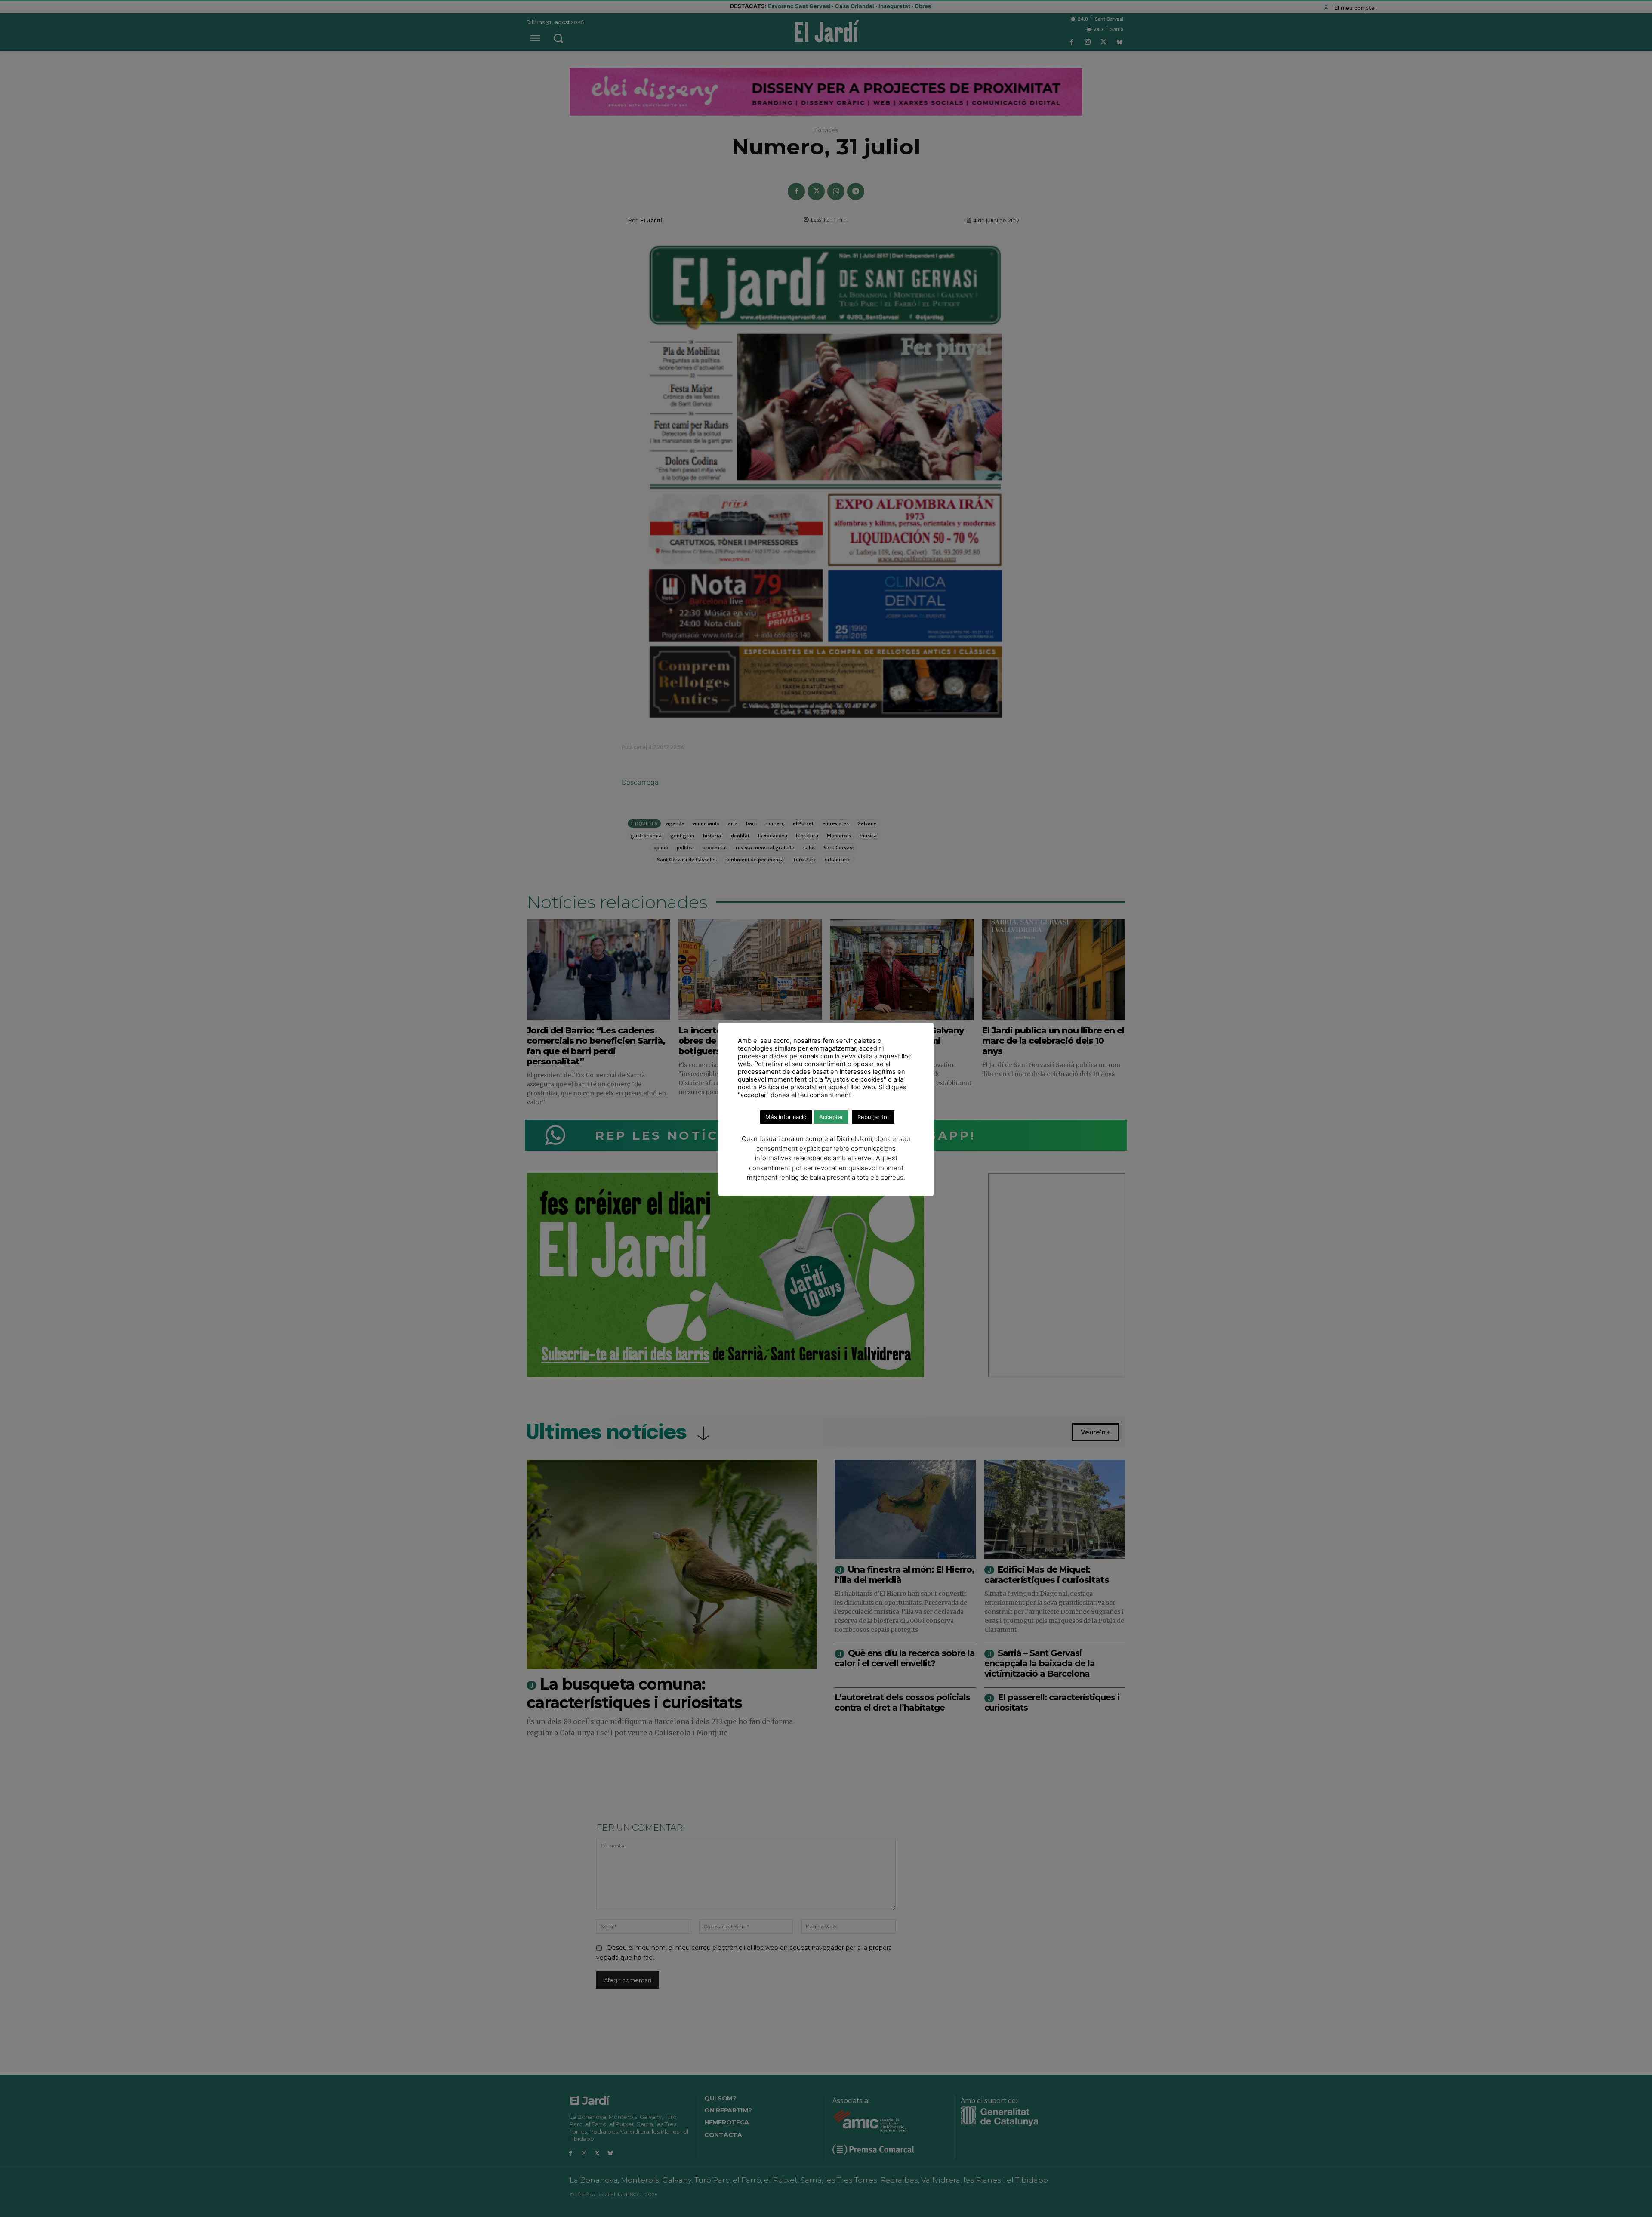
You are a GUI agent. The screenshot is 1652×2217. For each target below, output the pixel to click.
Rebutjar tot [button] (873, 1117)
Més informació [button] (786, 1117)
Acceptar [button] (831, 1117)
